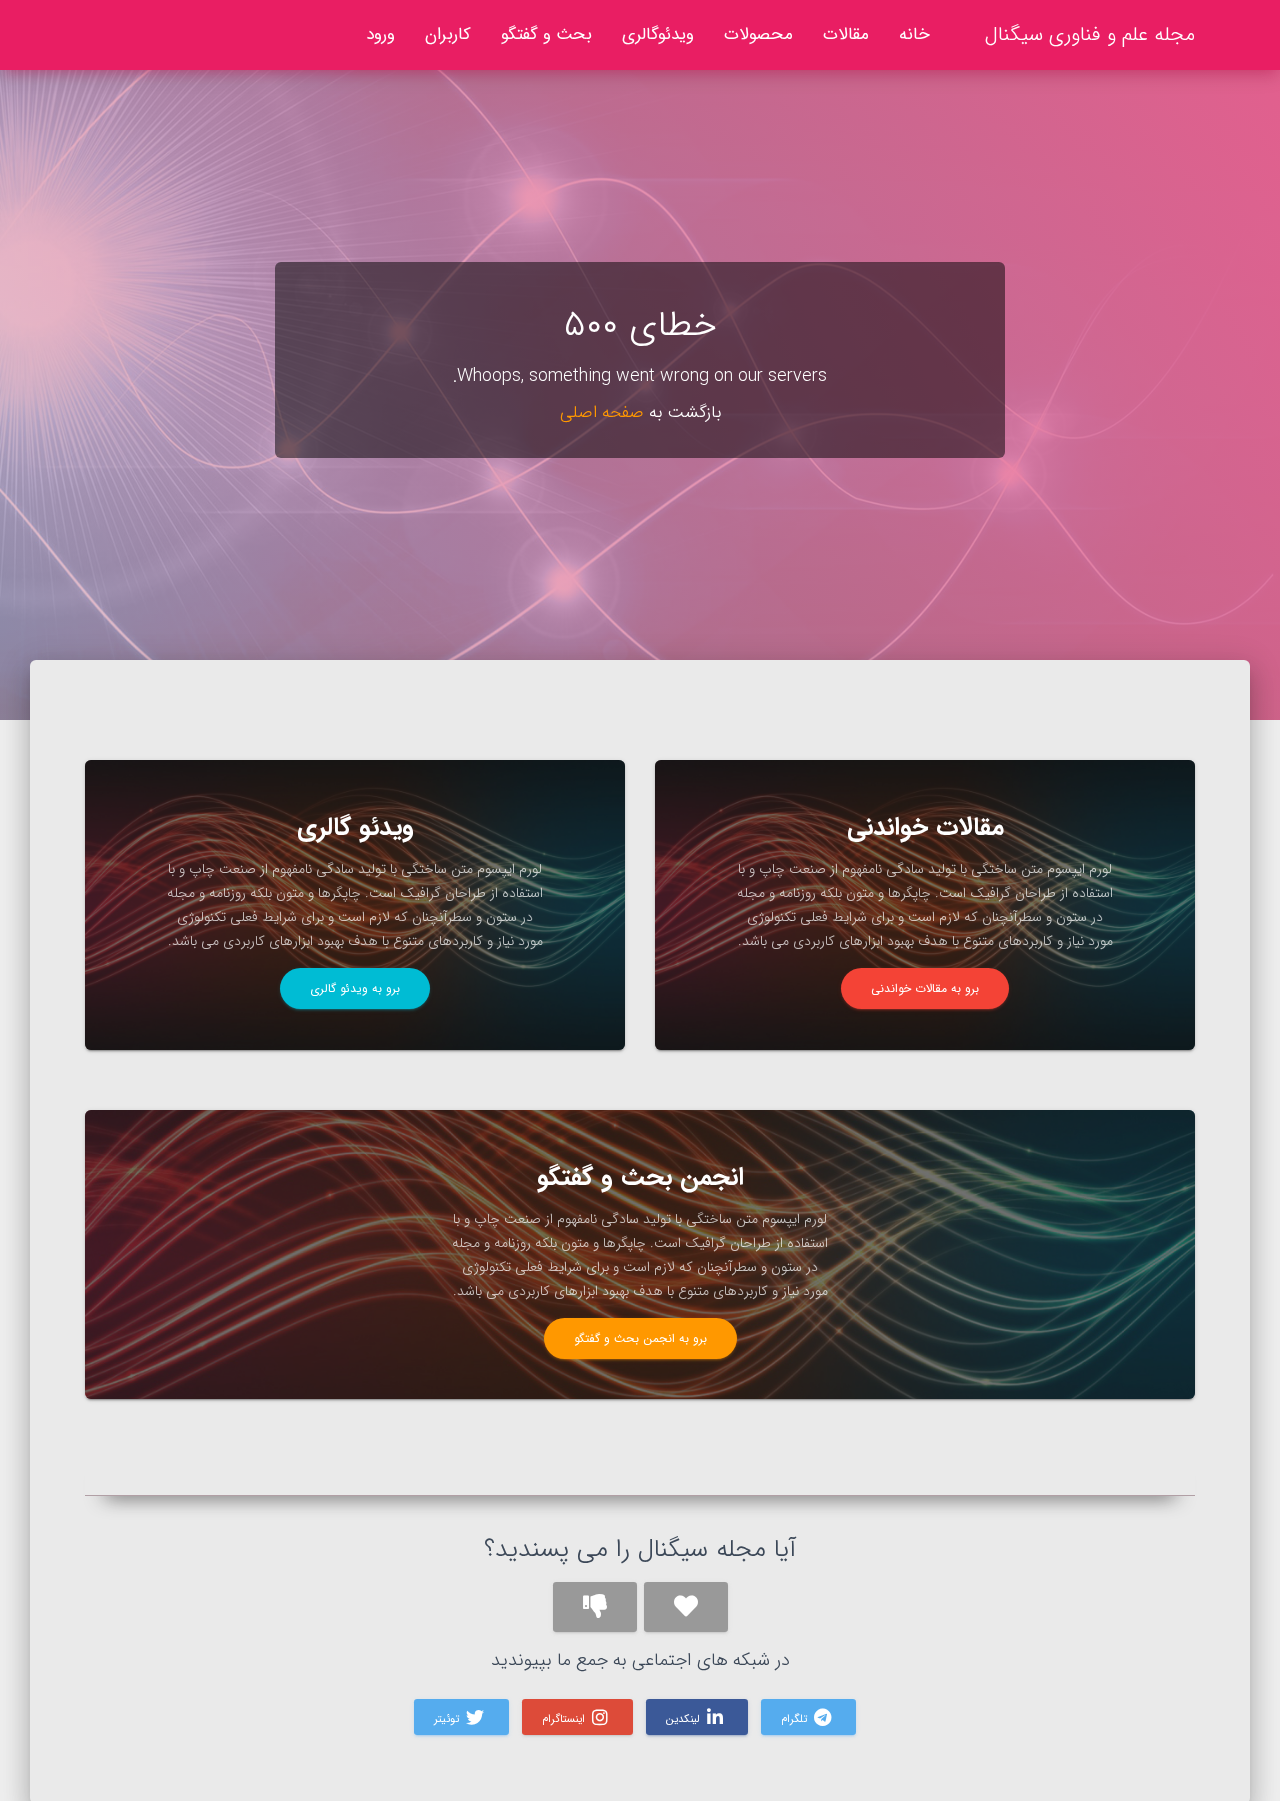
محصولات (758, 34)
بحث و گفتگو (546, 34)
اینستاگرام (563, 1718)
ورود (380, 34)
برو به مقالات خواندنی (925, 988)
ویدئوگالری (658, 34)
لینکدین (683, 1718)
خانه (914, 34)
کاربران (448, 34)
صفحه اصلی (602, 412)
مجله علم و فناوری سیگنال (1090, 34)
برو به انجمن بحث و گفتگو (640, 1338)
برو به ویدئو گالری (355, 988)
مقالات (846, 34)
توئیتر (446, 1718)
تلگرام (794, 1718)
